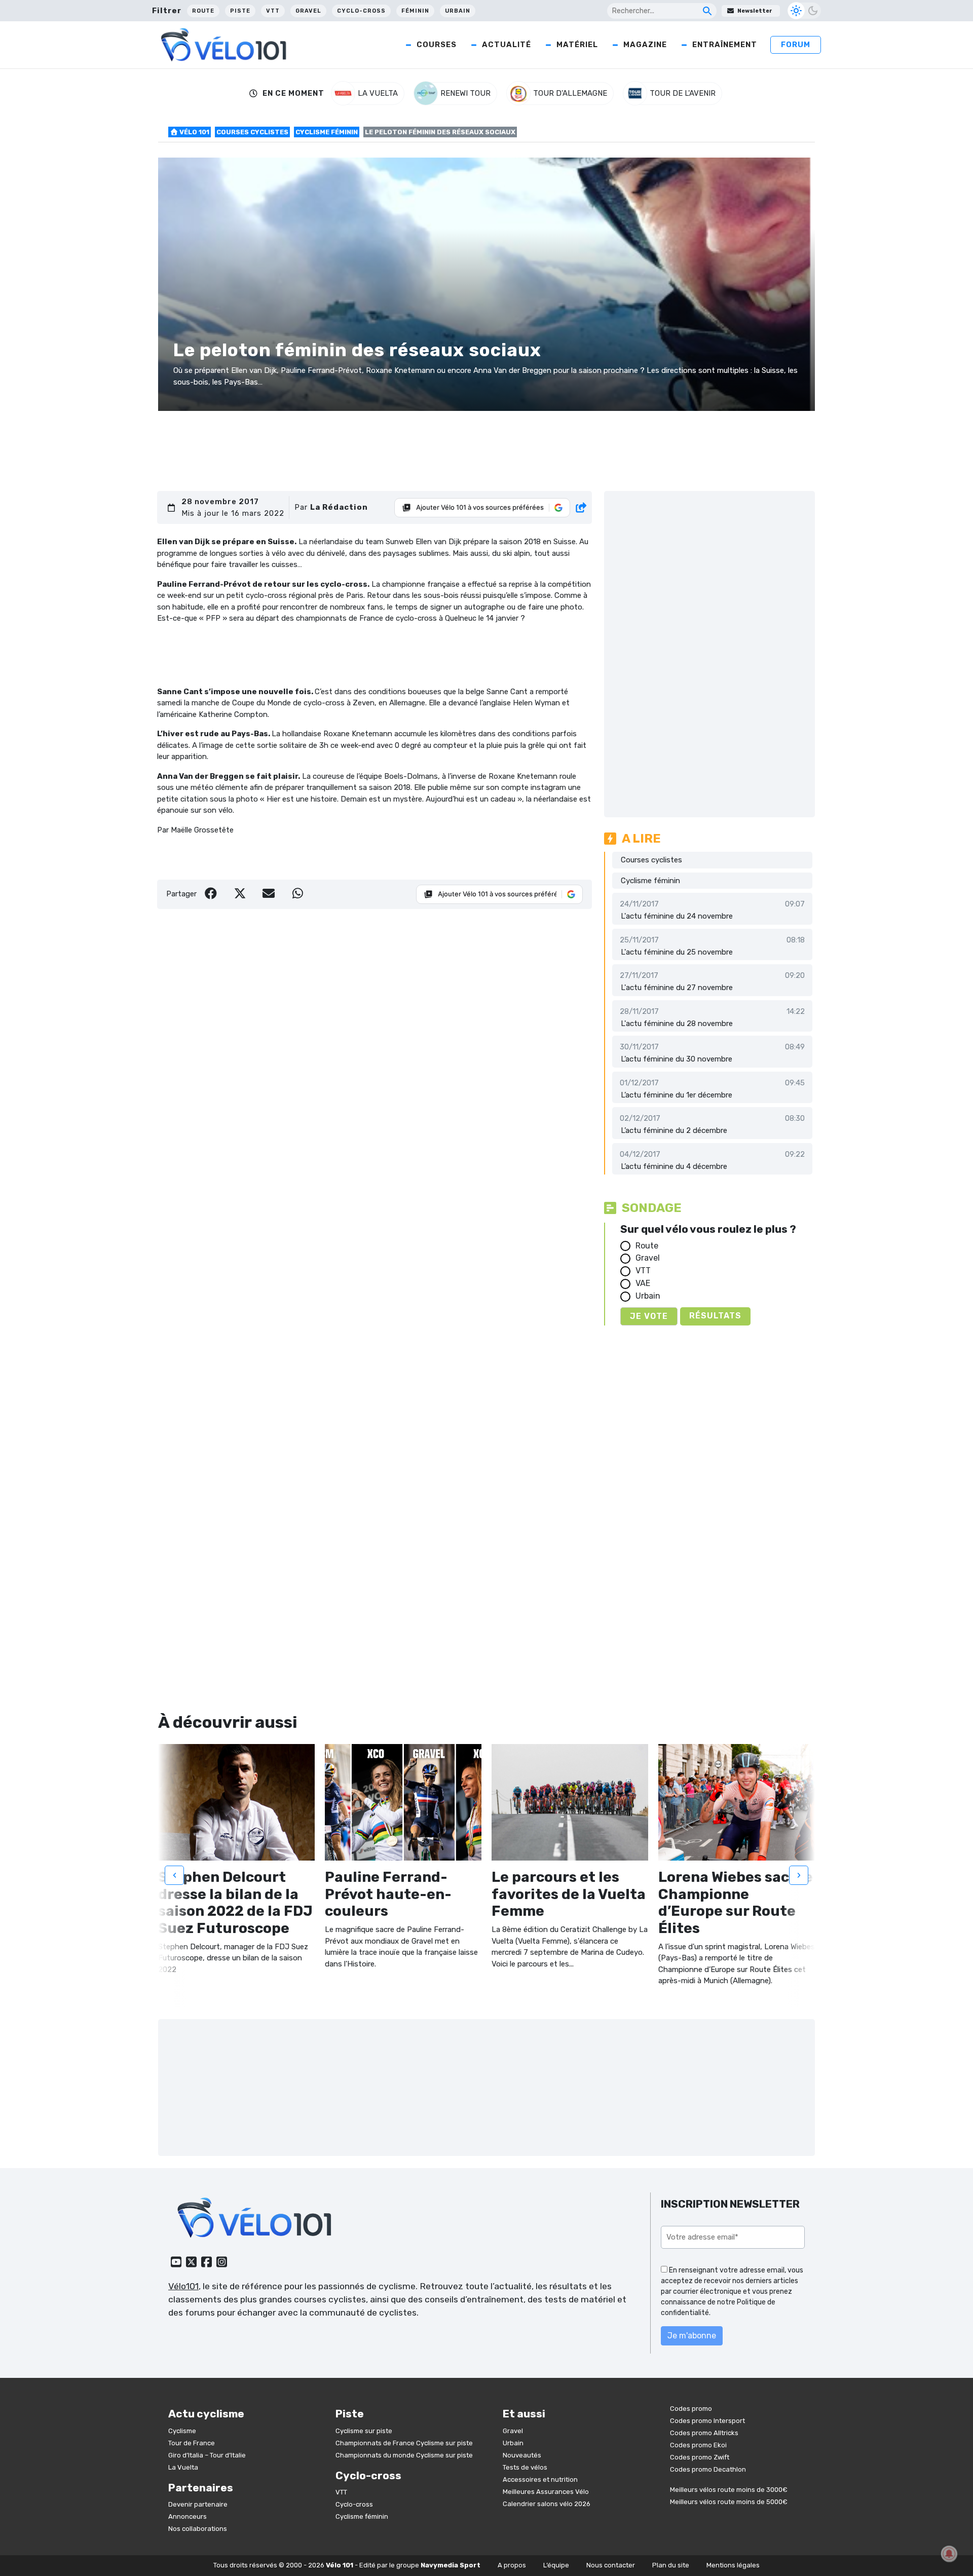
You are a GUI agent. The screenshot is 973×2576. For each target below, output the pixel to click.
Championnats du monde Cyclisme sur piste (404, 2455)
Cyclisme (182, 2431)
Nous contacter (611, 2565)
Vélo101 (183, 2286)
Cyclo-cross (361, 11)
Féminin (415, 11)
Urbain (458, 11)
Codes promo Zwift (700, 2457)
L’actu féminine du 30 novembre (677, 1059)
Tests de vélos (525, 2467)
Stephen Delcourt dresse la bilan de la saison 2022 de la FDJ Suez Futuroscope (235, 1903)
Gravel (308, 11)
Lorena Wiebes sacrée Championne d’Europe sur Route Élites (736, 1903)
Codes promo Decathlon (708, 2469)
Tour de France (192, 2443)
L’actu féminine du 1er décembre (677, 1095)
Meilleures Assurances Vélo (546, 2492)
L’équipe (556, 2565)
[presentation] (174, 1875)
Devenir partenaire (198, 2504)
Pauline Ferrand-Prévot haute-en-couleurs (388, 1894)
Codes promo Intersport (707, 2421)
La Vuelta (183, 2467)
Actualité (507, 45)
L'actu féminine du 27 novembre (677, 988)
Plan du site (671, 2565)
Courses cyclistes (252, 132)
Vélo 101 (194, 132)
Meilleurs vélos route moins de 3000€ (729, 2490)
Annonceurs (188, 2516)
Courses (437, 45)
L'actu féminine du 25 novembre (677, 952)
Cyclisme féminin (327, 132)
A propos (512, 2565)
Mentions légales (733, 2565)
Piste (240, 11)
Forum (796, 45)
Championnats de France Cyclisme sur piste (404, 2443)
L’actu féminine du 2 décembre (674, 1130)
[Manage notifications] (949, 2554)
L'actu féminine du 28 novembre (677, 1024)
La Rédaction (339, 507)
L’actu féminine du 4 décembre (674, 1166)
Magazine (645, 45)
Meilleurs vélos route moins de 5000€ (729, 2502)
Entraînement (725, 45)
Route (203, 11)
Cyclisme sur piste (364, 2431)
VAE (643, 1283)
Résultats (715, 1316)
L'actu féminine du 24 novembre (677, 916)
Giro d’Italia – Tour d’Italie (207, 2455)
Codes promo (691, 2409)
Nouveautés (522, 2455)
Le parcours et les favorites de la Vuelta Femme (569, 1894)
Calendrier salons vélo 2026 (547, 2504)
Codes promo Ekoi (698, 2445)
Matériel (577, 45)
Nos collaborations (198, 2529)
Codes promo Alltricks (704, 2433)
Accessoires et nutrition (540, 2479)
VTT (273, 11)
